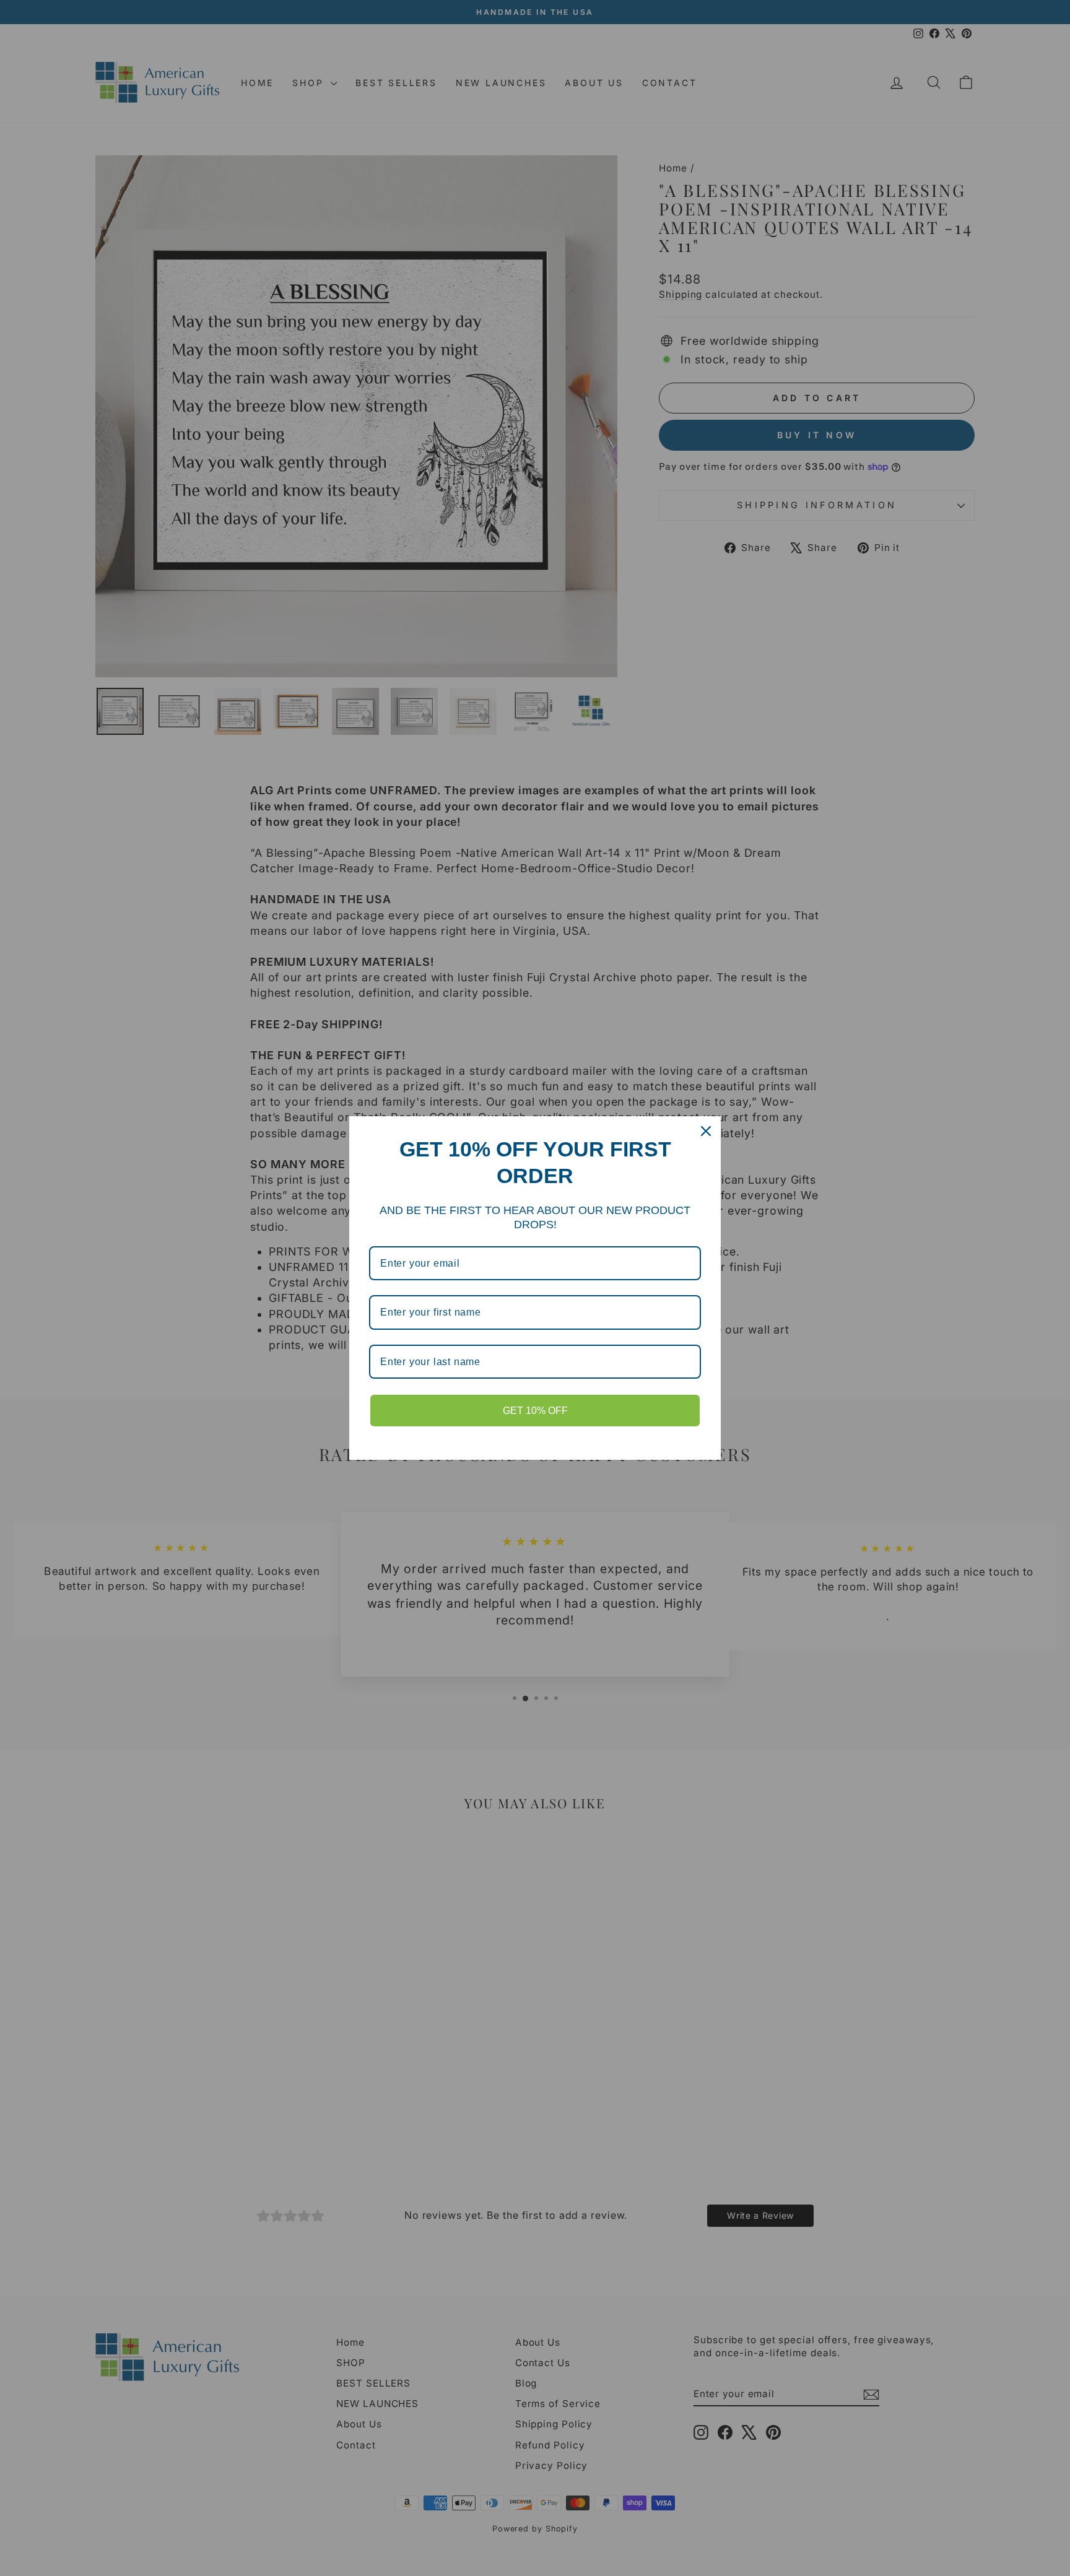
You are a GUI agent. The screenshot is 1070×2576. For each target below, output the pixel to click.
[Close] (706, 1131)
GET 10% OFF (535, 1411)
